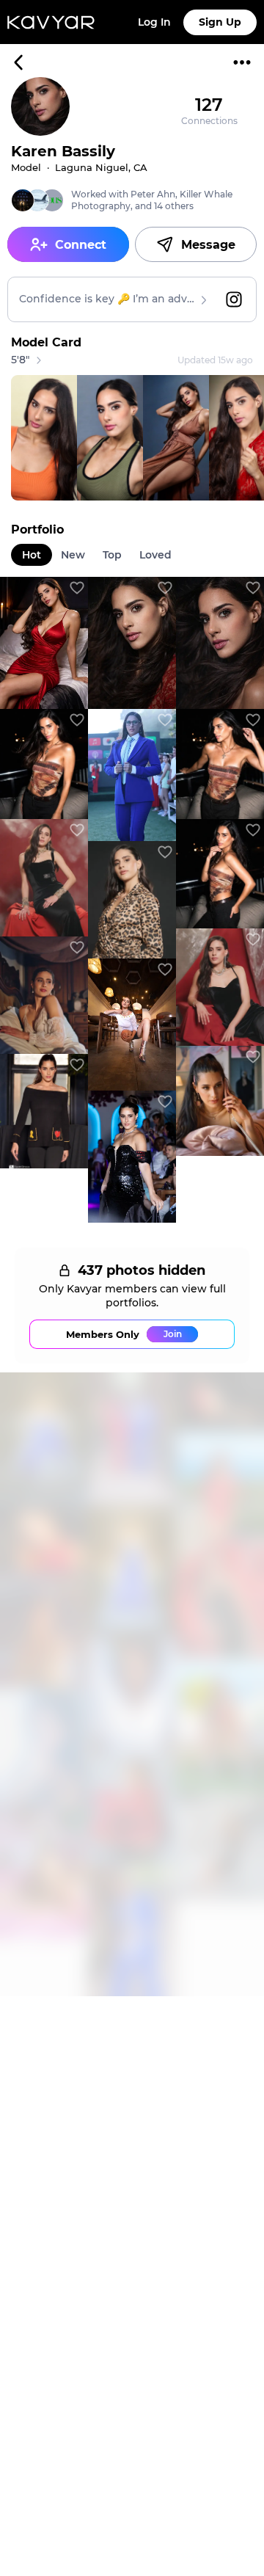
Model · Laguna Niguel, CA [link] (79, 167)
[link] (44, 643)
